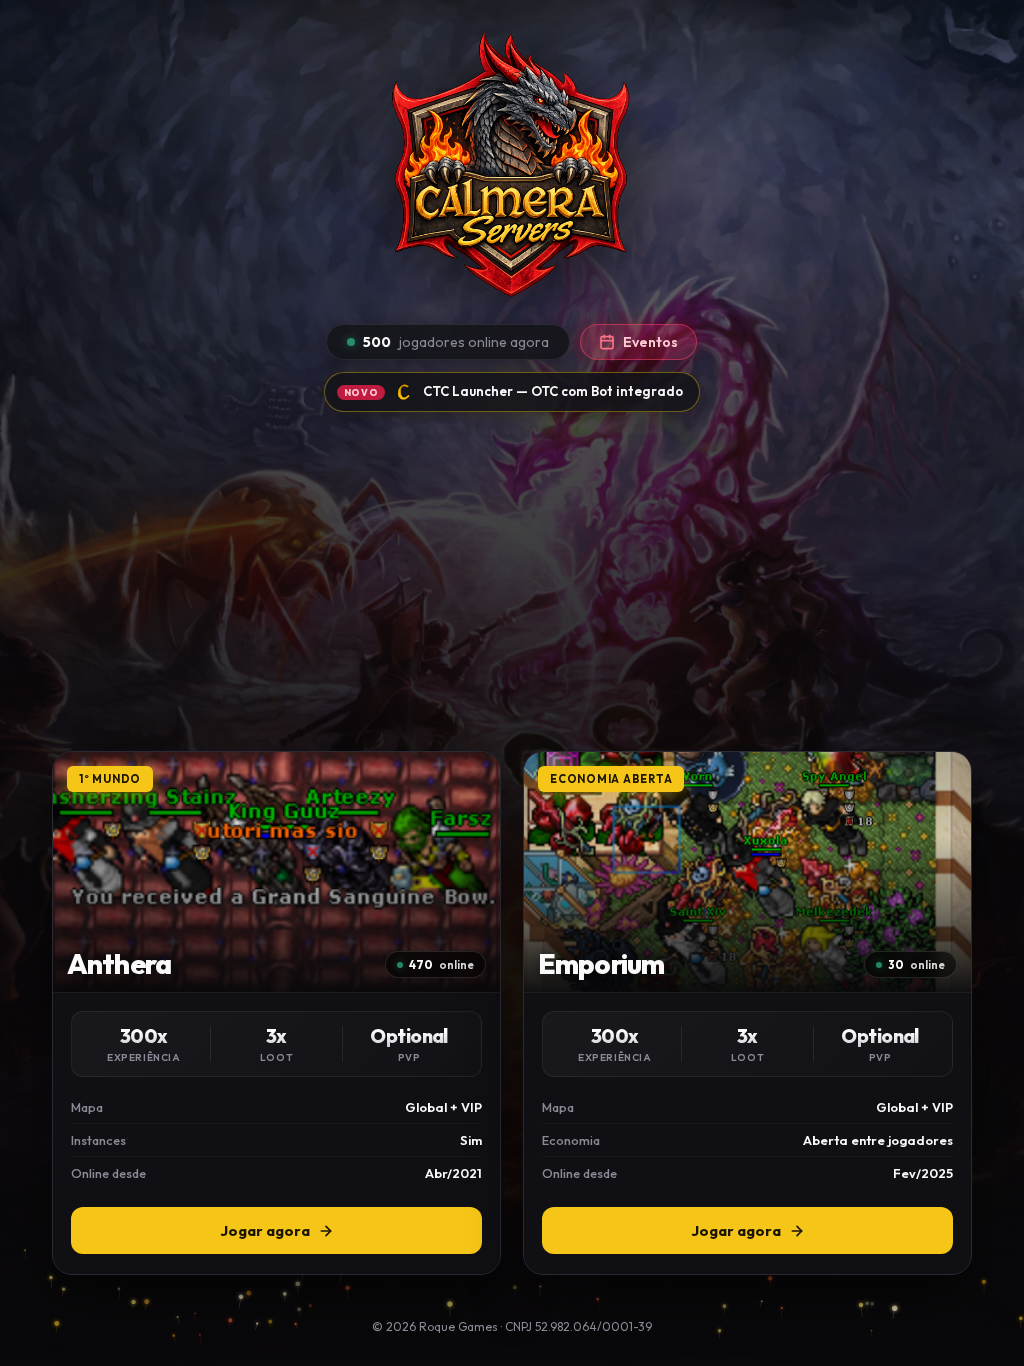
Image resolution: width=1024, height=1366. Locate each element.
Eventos (650, 342)
